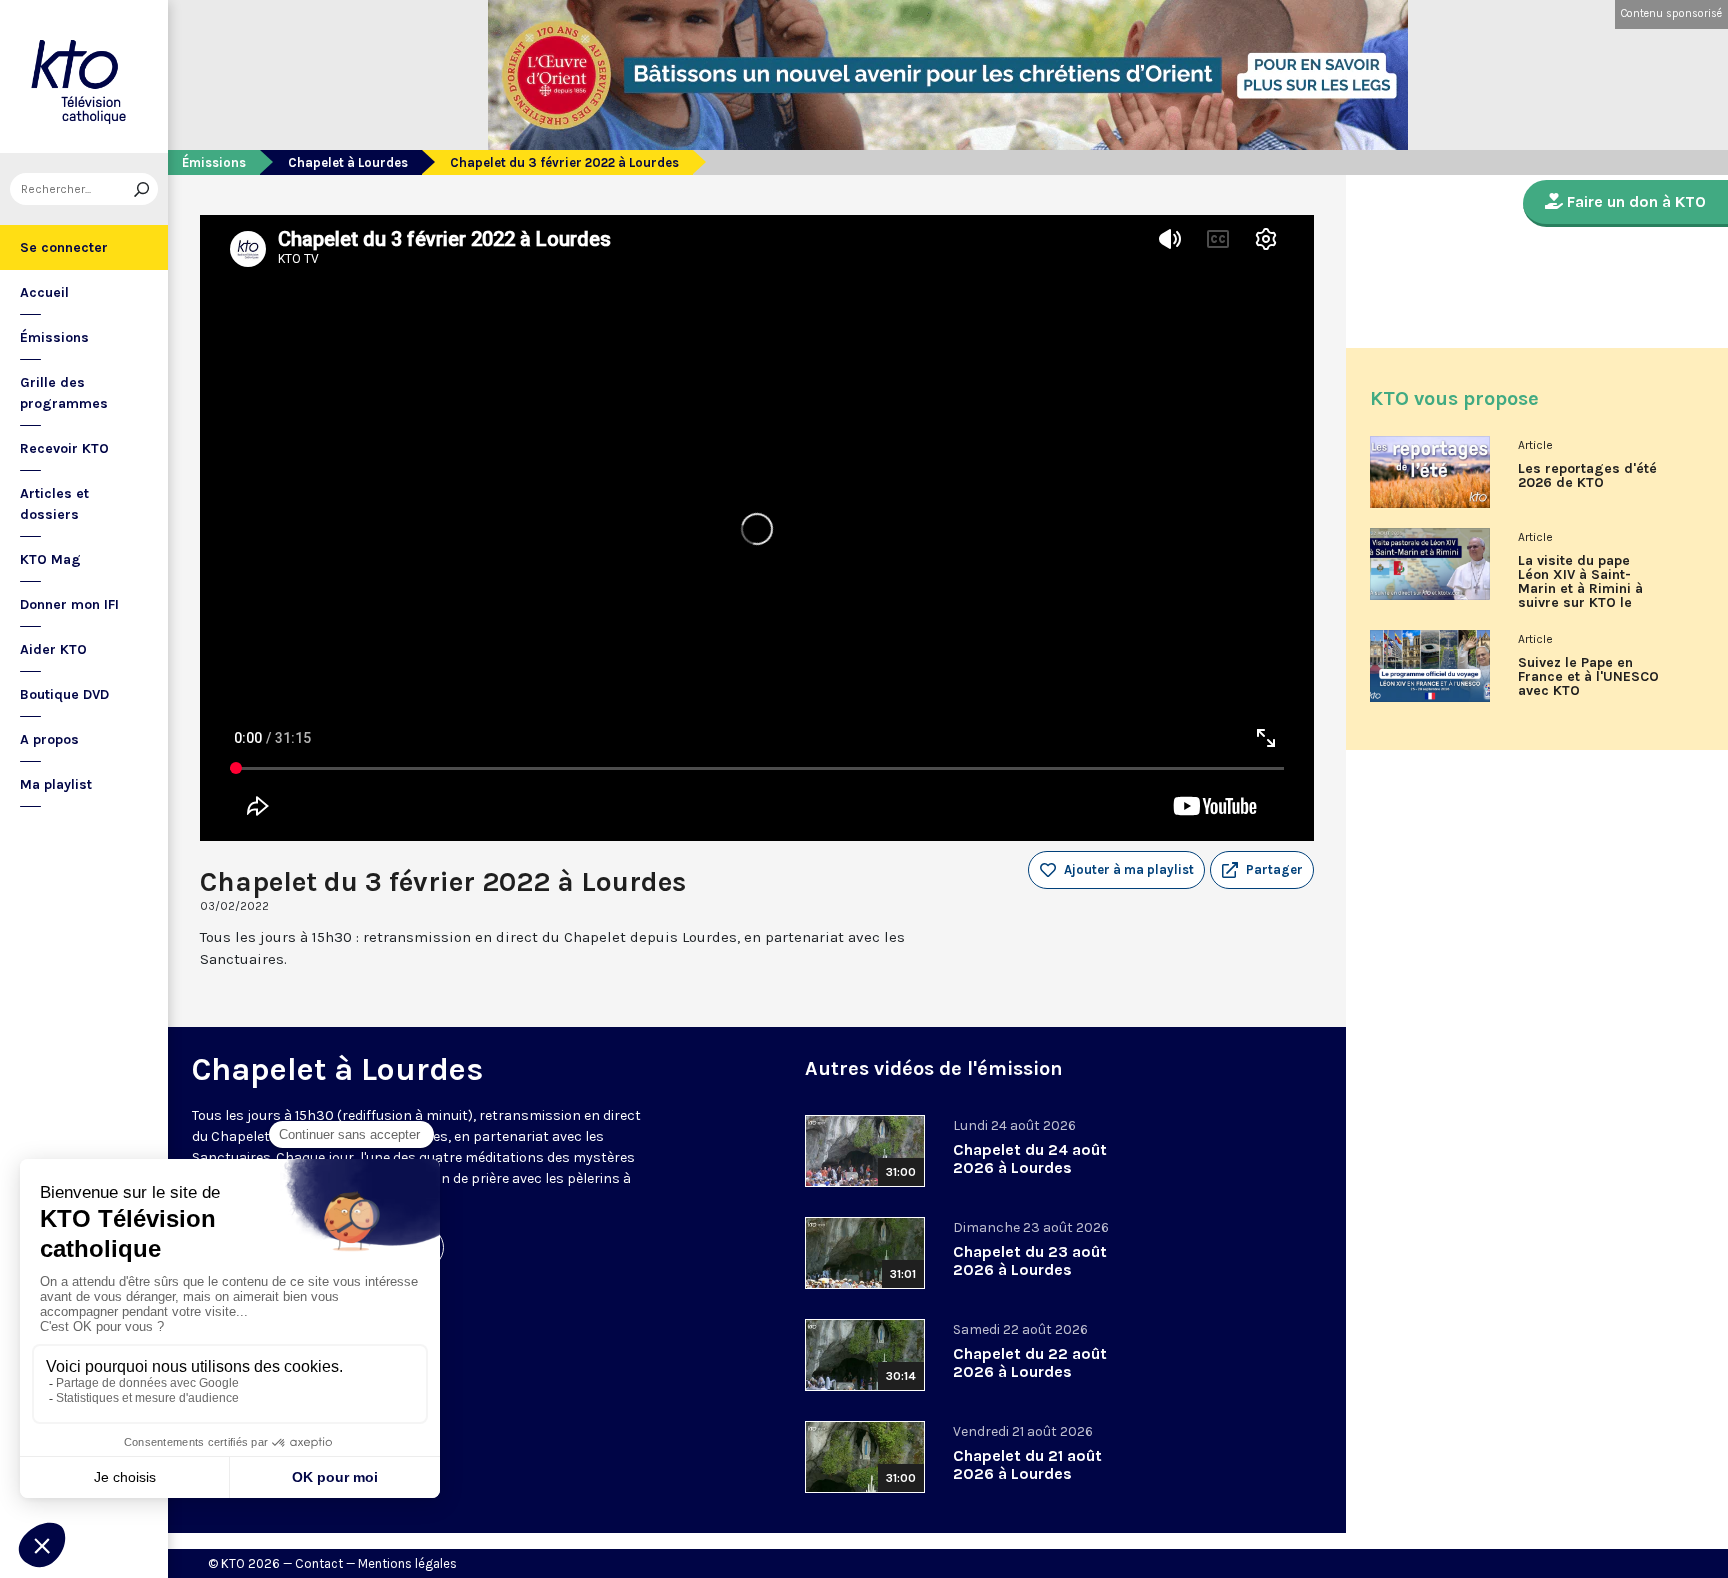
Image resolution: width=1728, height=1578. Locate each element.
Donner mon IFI (69, 604)
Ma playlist (56, 784)
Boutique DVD (64, 694)
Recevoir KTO (64, 448)
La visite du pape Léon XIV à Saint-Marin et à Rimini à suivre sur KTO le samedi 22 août (1580, 589)
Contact (319, 1563)
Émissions (54, 337)
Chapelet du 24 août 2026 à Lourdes (1030, 1158)
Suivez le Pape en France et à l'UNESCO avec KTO (1588, 677)
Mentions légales (407, 1563)
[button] (1262, 870)
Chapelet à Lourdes (348, 162)
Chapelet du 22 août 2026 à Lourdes (1030, 1362)
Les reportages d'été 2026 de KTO (1587, 476)
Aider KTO (53, 649)
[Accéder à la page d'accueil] (84, 76)
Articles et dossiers (54, 504)
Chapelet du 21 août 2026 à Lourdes (1027, 1464)
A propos (49, 739)
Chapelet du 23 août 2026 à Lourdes (1030, 1260)
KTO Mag (50, 559)
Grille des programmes (64, 393)
